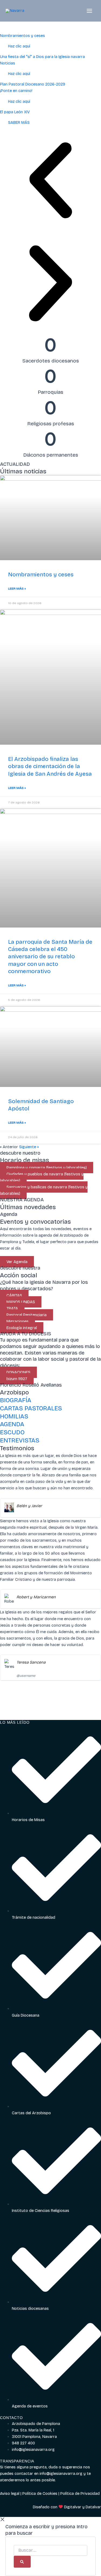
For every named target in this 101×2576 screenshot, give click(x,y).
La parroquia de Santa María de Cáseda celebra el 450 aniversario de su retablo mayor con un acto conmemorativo (50, 957)
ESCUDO (12, 1432)
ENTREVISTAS (20, 1440)
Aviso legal (10, 2493)
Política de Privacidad (80, 2493)
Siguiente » (29, 1147)
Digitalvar (73, 2507)
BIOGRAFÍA (16, 1400)
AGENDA (12, 1424)
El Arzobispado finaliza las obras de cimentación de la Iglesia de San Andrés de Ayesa (50, 766)
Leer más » (17, 589)
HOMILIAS (14, 1416)
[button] (50, 181)
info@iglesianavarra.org (61, 2474)
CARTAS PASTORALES (31, 1408)
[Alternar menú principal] (89, 11)
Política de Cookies (40, 2493)
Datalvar (93, 2507)
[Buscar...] (50, 2551)
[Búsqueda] (22, 2562)
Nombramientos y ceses (41, 574)
